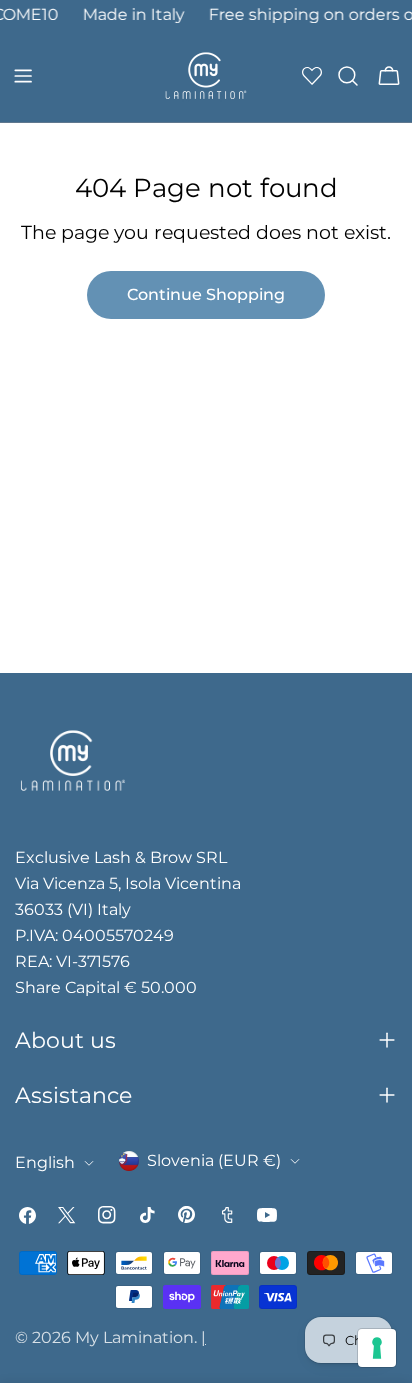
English (45, 1162)
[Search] (348, 76)
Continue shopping (206, 294)
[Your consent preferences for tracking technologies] (377, 1348)
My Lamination (134, 1337)
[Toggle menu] (23, 76)
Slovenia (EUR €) (214, 1160)
